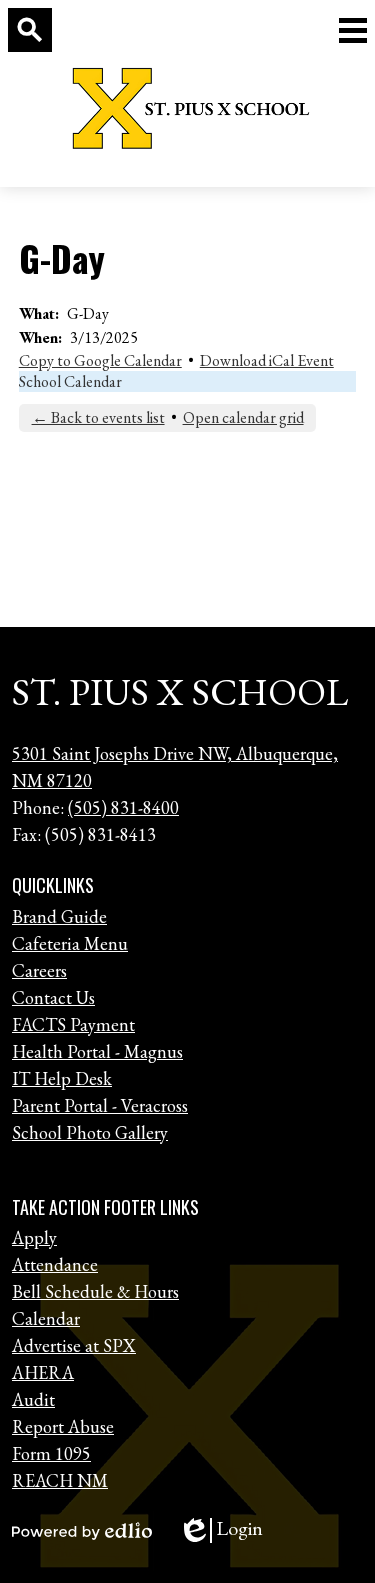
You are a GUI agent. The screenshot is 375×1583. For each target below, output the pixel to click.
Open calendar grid (243, 417)
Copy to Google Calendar (100, 360)
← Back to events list (98, 417)
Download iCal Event (267, 360)
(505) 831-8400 (123, 807)
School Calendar (70, 381)
